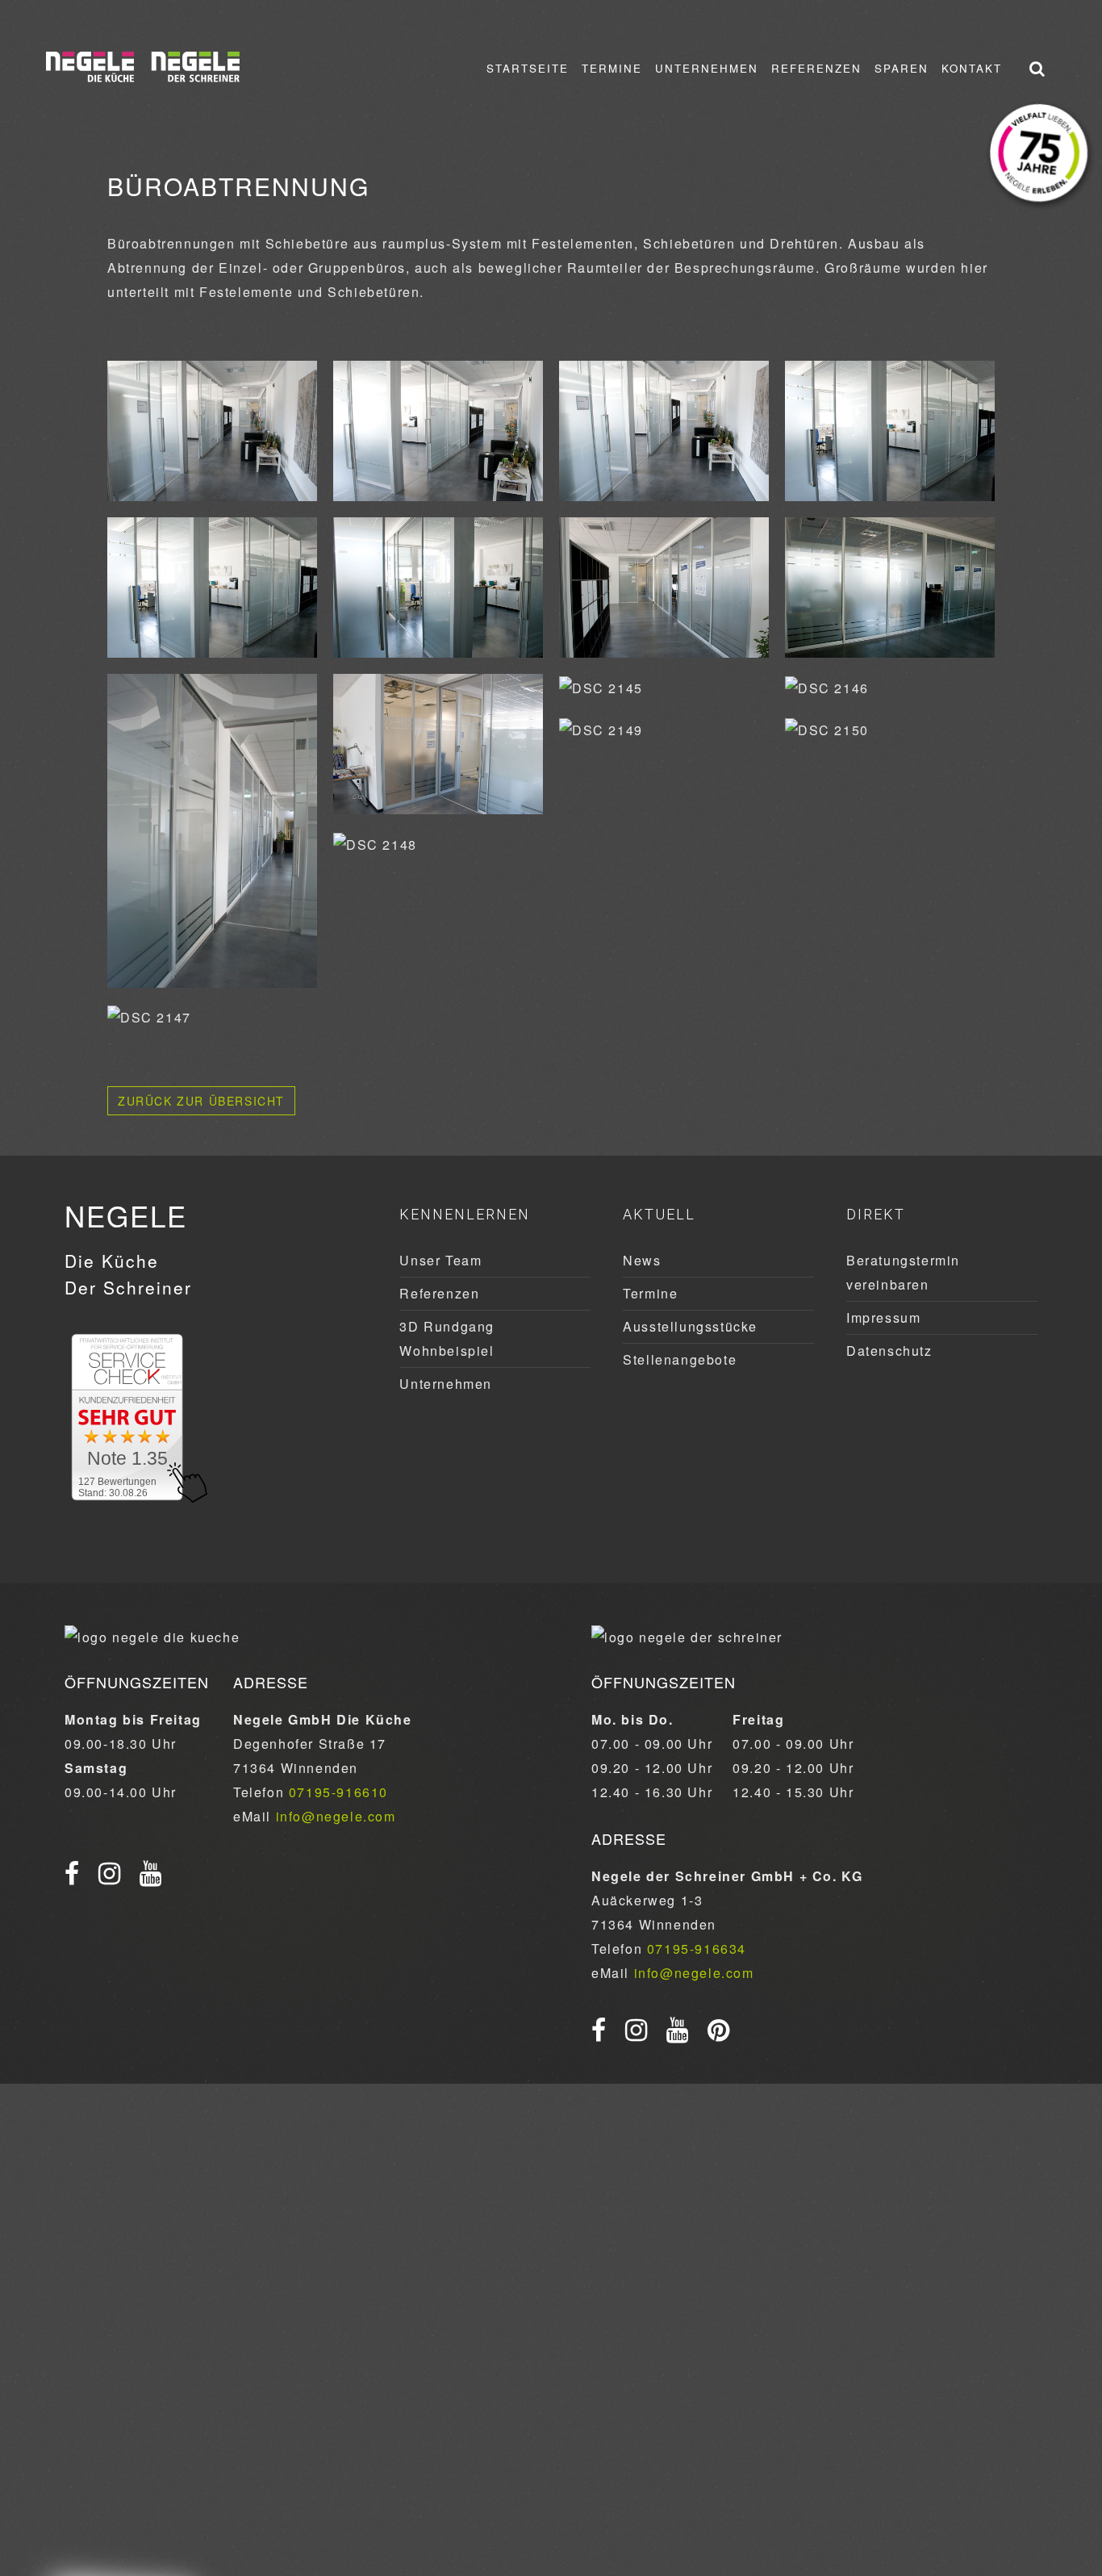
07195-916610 (338, 1792)
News (642, 1260)
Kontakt (972, 68)
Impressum (883, 1317)
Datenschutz (889, 1351)
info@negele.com (336, 1816)
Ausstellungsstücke (690, 1326)
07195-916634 (697, 1949)
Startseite (528, 68)
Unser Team (440, 1260)
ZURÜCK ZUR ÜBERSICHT (201, 1101)
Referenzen (816, 68)
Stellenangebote (680, 1359)
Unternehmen (707, 68)
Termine (612, 68)
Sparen (902, 68)
